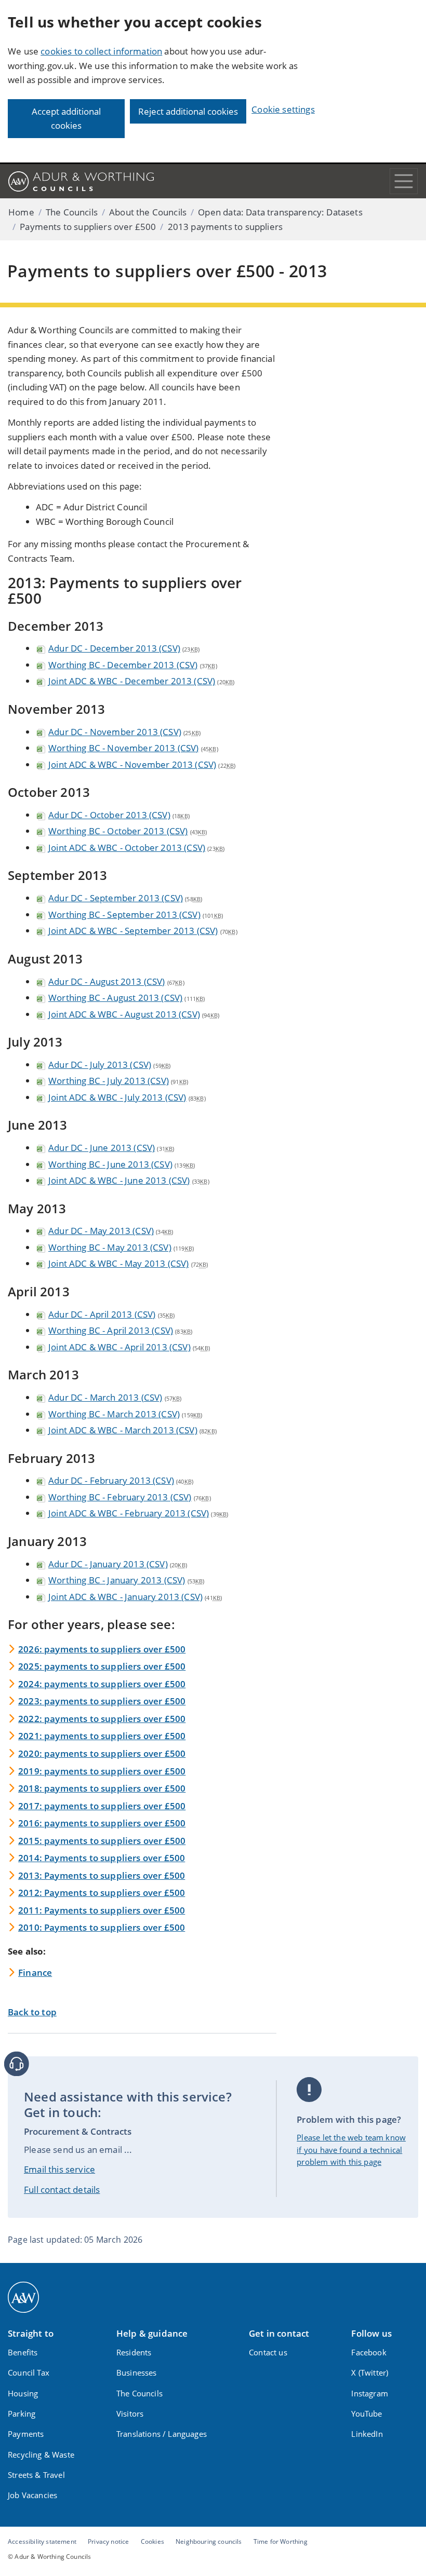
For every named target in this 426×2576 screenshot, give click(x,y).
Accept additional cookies (66, 119)
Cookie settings (283, 109)
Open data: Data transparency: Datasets (280, 212)
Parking (22, 2414)
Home (21, 212)
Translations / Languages (162, 2434)
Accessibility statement (42, 2541)
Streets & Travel (36, 2475)
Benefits (23, 2352)
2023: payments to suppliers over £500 (102, 1701)
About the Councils (148, 212)
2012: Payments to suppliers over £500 (102, 1893)
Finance (35, 1972)
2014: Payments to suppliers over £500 (102, 1858)
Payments (26, 2434)
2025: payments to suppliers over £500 (102, 1666)
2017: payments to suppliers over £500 (102, 1806)
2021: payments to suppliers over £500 (102, 1736)
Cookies (152, 2541)
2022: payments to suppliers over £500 (102, 1719)
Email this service (59, 2169)
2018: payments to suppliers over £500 (102, 1788)
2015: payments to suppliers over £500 (102, 1841)
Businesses (137, 2372)
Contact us (268, 2352)
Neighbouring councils (209, 2541)
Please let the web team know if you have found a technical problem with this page (351, 2150)
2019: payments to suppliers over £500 (102, 1771)
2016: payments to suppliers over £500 (102, 1823)
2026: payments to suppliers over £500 (102, 1649)
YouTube (367, 2414)
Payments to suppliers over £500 (88, 227)
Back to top (32, 2012)
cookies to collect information (101, 51)
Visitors (130, 2414)
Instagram (370, 2393)
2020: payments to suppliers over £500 (102, 1753)
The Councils (72, 212)
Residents (134, 2352)
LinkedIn (367, 2434)
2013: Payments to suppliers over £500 (102, 1875)
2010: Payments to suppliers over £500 (102, 1927)
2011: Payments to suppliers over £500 (102, 1910)
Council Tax (29, 2372)
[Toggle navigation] (404, 181)
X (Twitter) (370, 2372)
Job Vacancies (32, 2495)
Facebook (369, 2352)
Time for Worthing (281, 2541)
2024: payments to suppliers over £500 (102, 1684)
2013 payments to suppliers (225, 227)
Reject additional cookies (188, 111)
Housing (23, 2393)
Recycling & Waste (41, 2455)
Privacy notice (108, 2541)
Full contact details (62, 2189)
